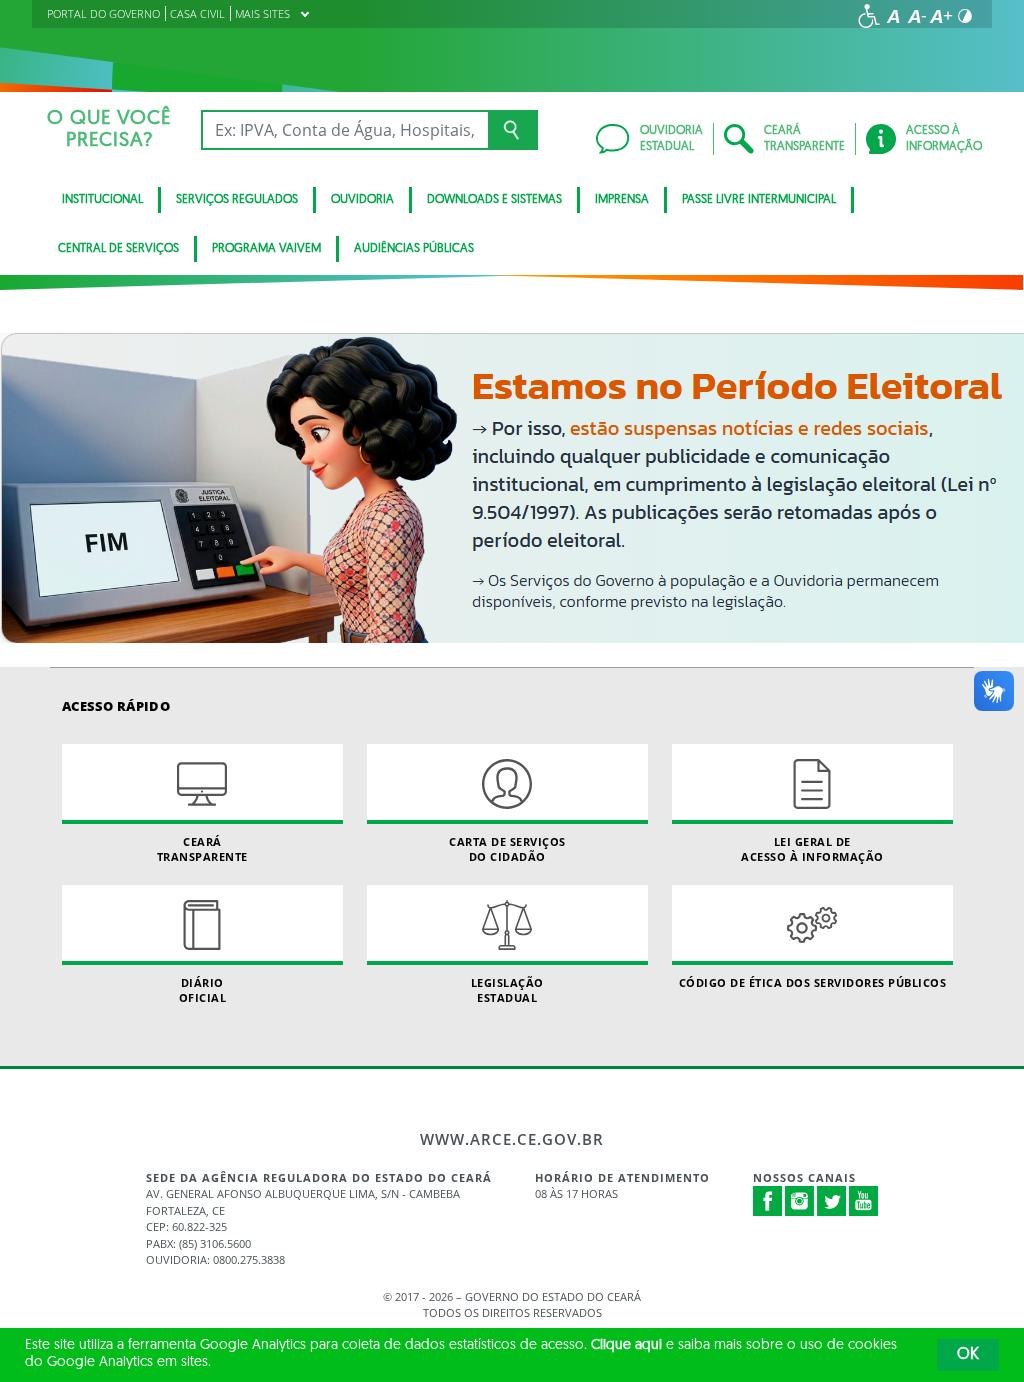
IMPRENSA (622, 200)
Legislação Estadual (507, 990)
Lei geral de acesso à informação (812, 849)
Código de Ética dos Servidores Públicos (813, 982)
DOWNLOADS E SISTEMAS (494, 200)
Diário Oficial (203, 990)
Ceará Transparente (202, 849)
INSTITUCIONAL (102, 200)
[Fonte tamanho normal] (893, 16)
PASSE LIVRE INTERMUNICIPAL (759, 200)
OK (968, 1355)
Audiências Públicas (414, 249)
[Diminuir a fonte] (917, 16)
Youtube (864, 1201)
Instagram (800, 1201)
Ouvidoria (362, 200)
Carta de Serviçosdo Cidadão (507, 849)
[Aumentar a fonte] (941, 16)
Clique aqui (626, 1345)
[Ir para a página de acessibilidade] (869, 16)
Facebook (768, 1201)
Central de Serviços (118, 249)
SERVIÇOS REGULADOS (237, 200)
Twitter (832, 1201)
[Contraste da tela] (965, 16)
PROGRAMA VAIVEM (266, 249)
